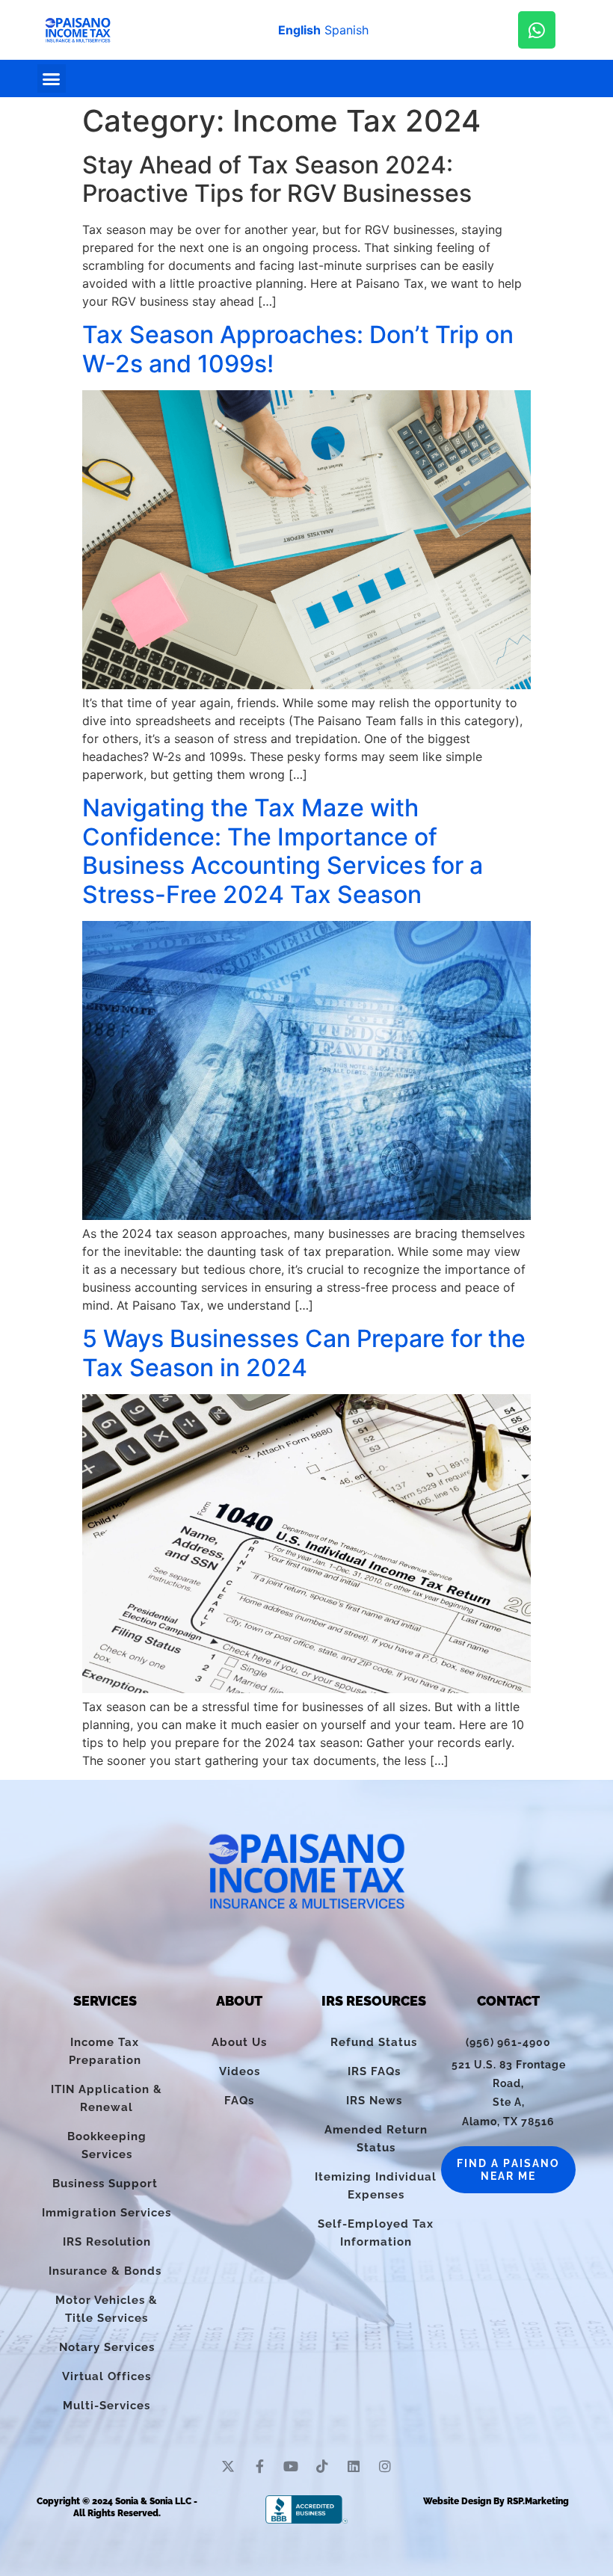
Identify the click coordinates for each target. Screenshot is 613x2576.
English (299, 30)
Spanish (346, 30)
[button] (52, 78)
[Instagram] (385, 2466)
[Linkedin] (354, 2466)
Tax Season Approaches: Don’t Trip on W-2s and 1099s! (298, 349)
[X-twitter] (228, 2466)
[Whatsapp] (537, 30)
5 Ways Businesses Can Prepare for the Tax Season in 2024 (304, 1353)
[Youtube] (291, 2466)
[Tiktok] (322, 2466)
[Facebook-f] (259, 2466)
